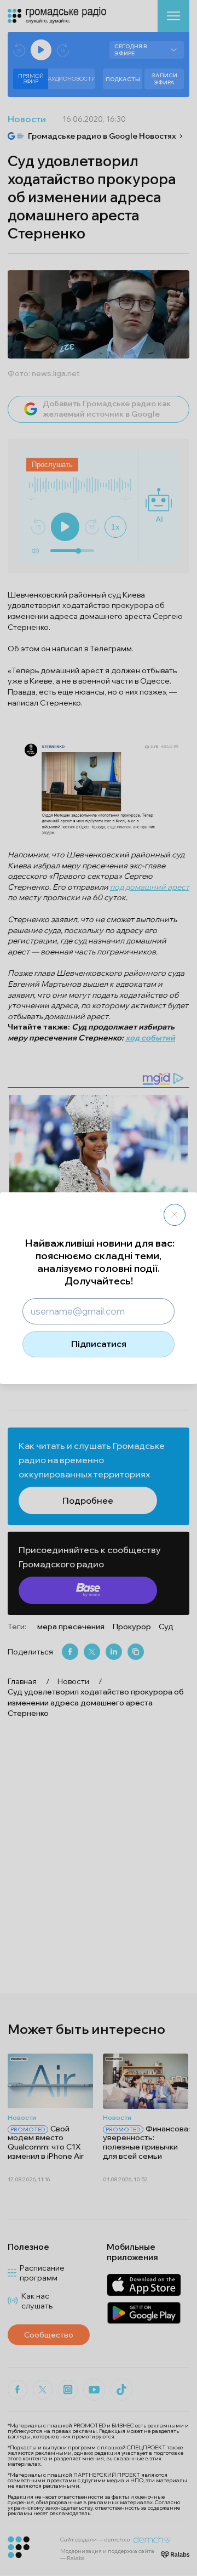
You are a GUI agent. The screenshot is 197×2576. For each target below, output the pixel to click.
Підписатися (99, 1344)
